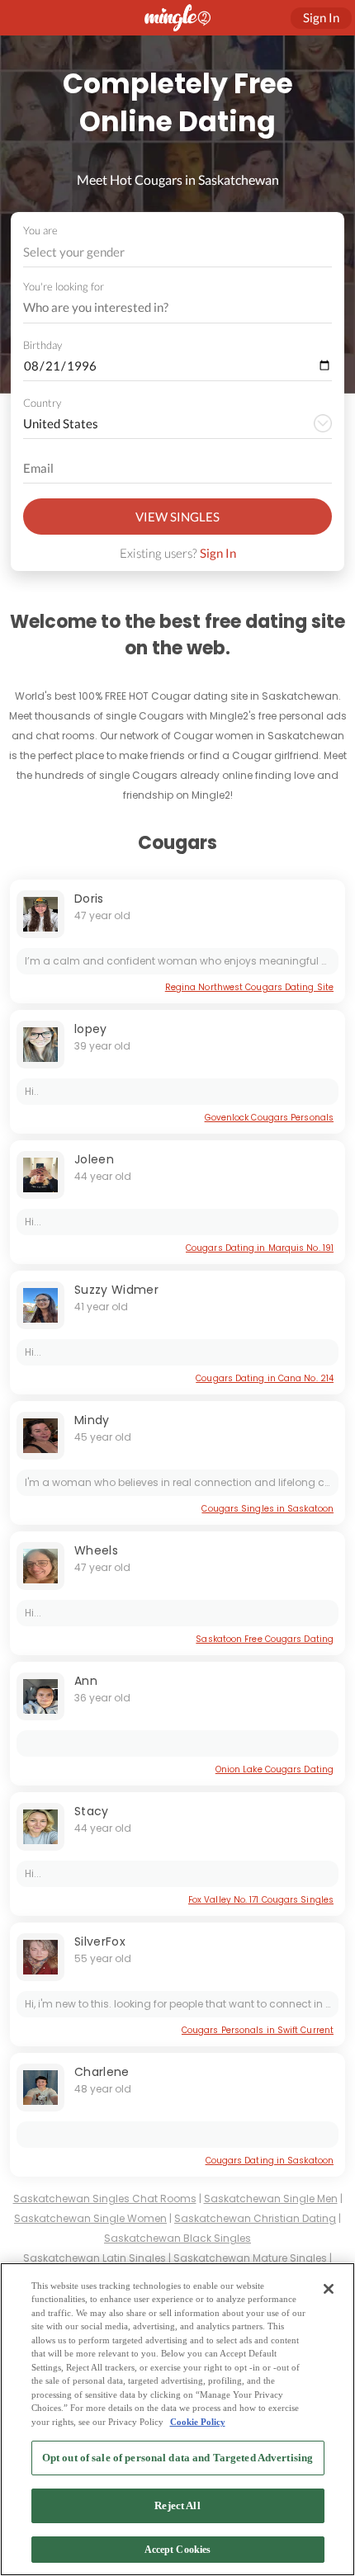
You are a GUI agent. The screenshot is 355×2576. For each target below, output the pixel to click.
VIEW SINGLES (177, 517)
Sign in (321, 17)
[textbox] (176, 252)
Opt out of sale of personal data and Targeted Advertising (177, 2458)
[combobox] (178, 252)
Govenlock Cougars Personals (269, 1118)
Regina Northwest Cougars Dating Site (249, 987)
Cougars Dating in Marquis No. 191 (260, 1248)
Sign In (218, 553)
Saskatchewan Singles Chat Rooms (105, 2199)
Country (42, 403)
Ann (86, 1681)
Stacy (92, 1811)
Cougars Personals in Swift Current (258, 2030)
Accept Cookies (178, 2550)
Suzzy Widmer (116, 1290)
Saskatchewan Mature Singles (250, 2258)
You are (40, 230)
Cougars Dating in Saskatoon (270, 2161)
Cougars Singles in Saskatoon (267, 1509)
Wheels (96, 1550)
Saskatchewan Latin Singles (95, 2258)
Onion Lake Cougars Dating (275, 1769)
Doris (89, 899)
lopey (91, 1029)
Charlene (102, 2072)
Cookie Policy (198, 2422)
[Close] (329, 2289)
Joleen (94, 1159)
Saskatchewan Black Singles (177, 2238)
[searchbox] (167, 308)
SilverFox (100, 1941)
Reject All (177, 2505)
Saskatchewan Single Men (271, 2199)
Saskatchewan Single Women (90, 2218)
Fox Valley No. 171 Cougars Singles (261, 1900)
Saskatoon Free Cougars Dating (265, 1639)
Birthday (43, 345)
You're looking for (64, 287)
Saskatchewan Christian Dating (255, 2218)
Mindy (92, 1420)
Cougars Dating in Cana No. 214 (265, 1378)
